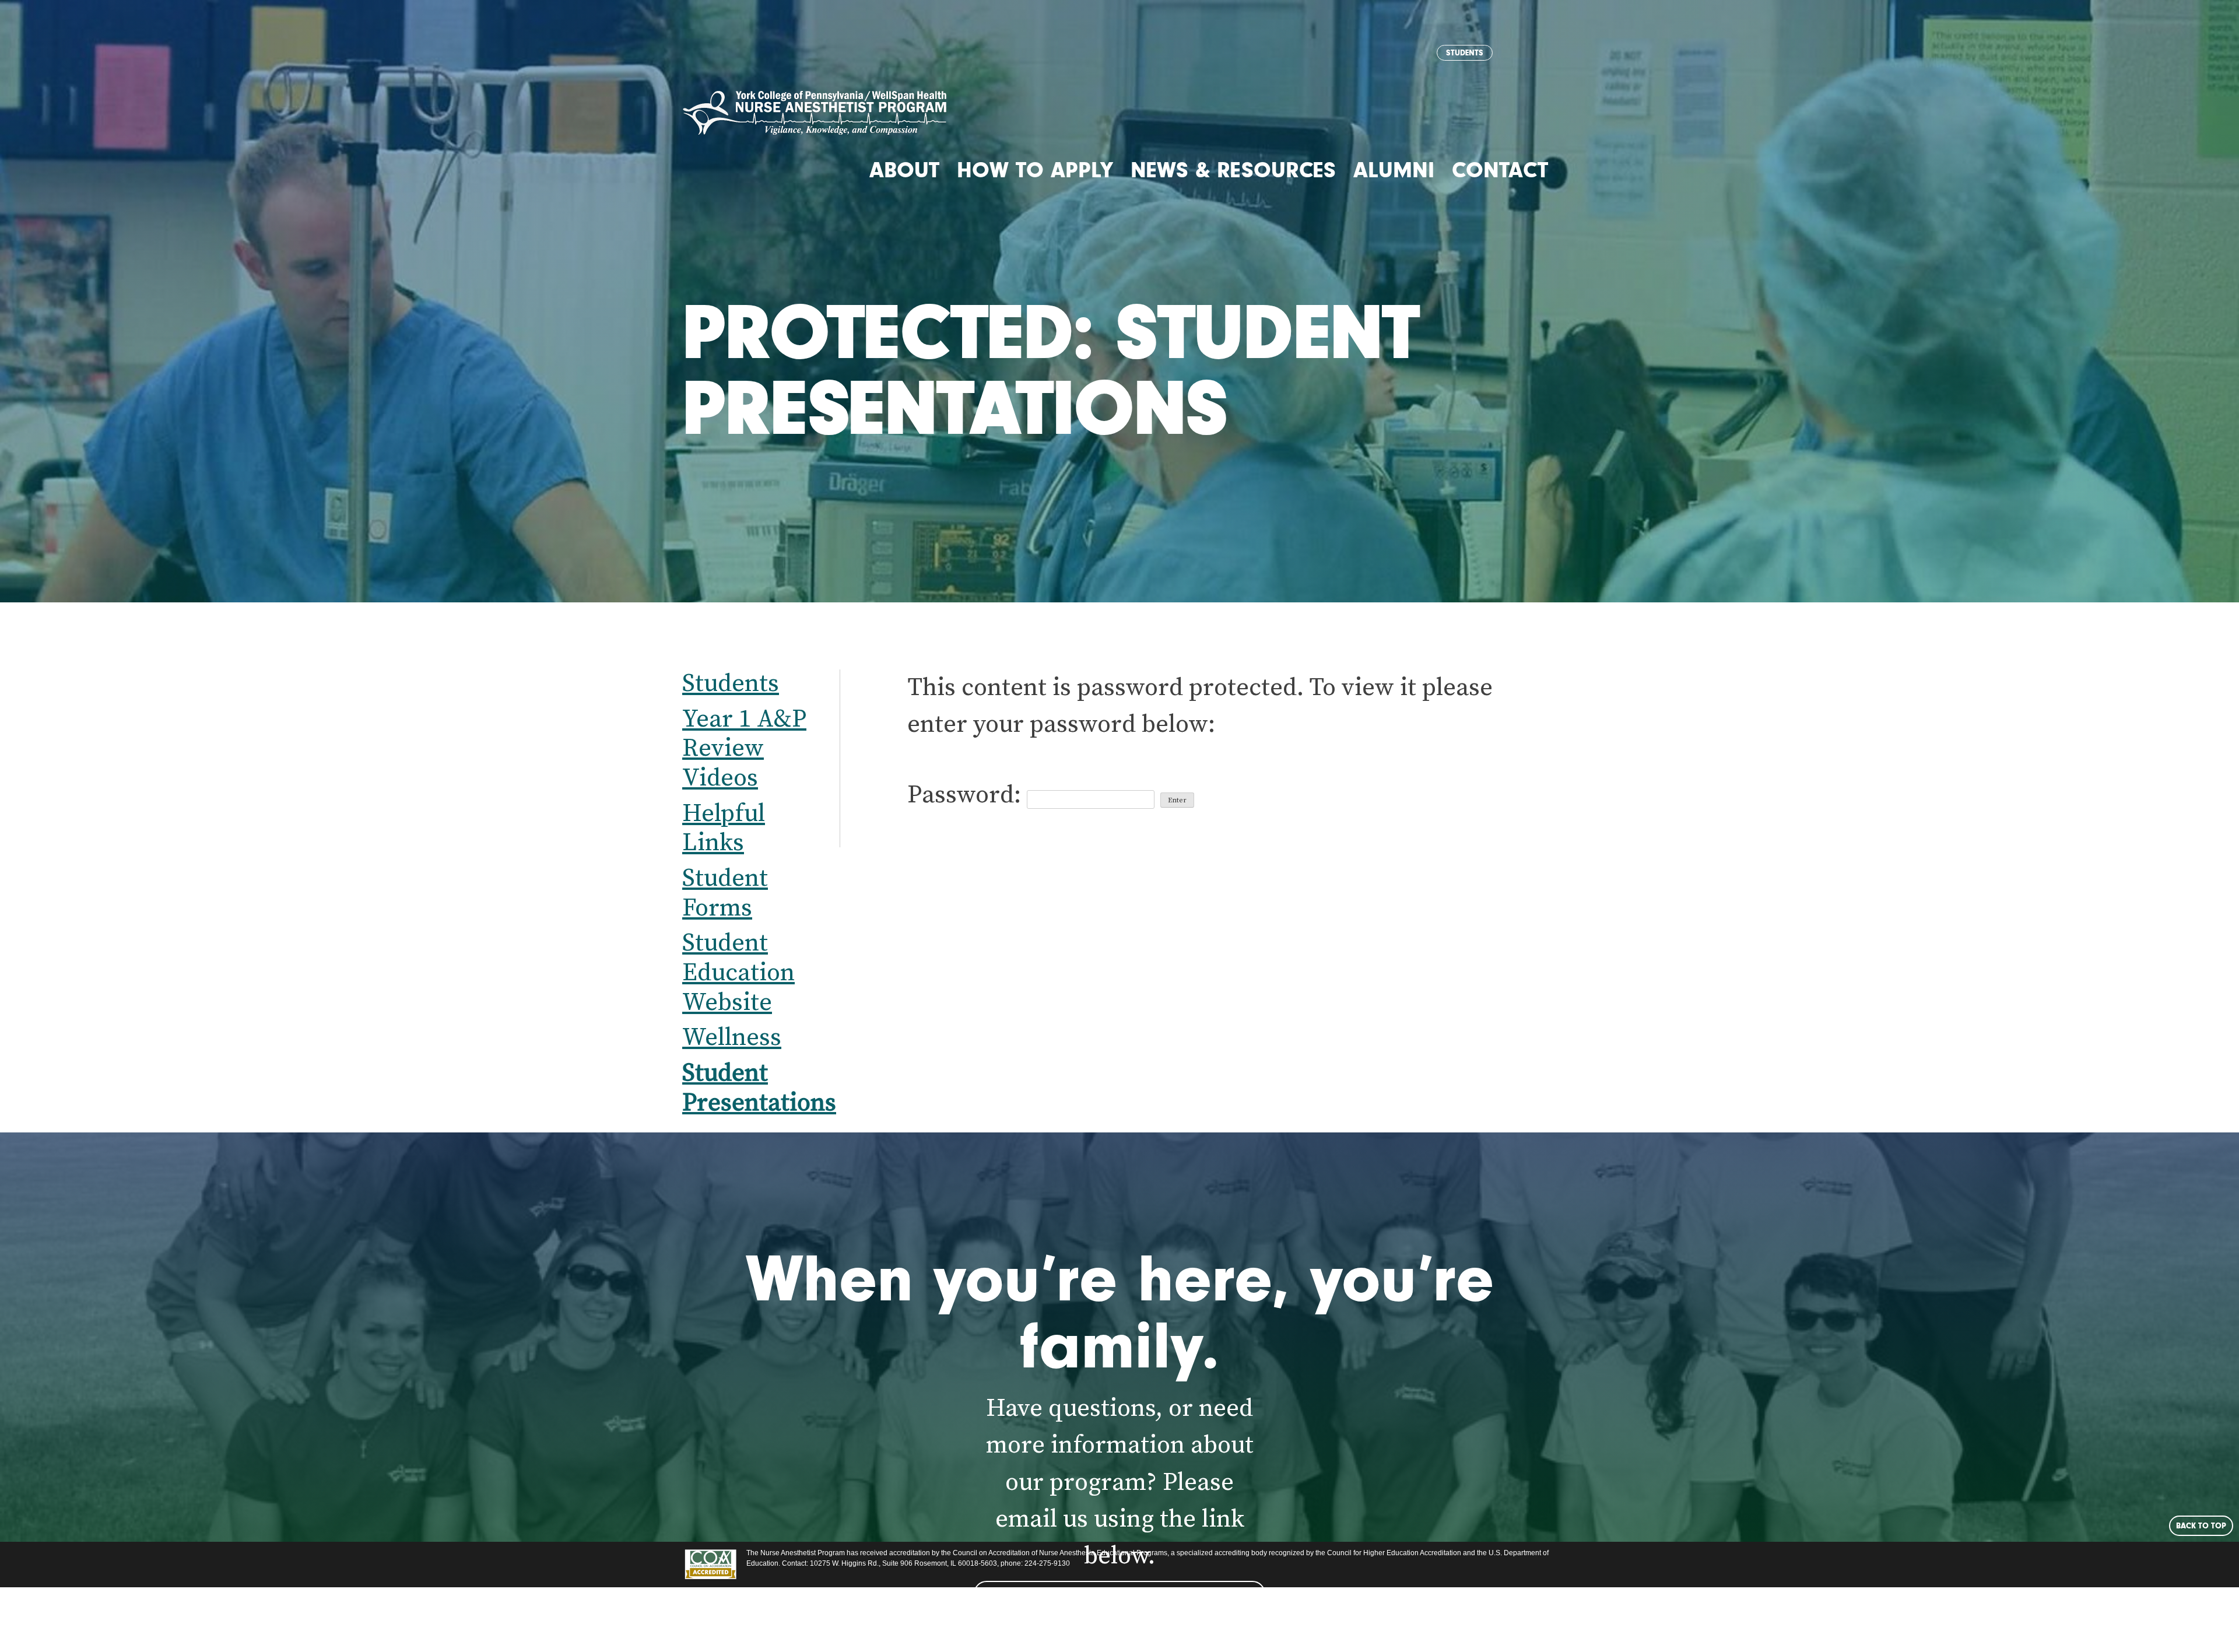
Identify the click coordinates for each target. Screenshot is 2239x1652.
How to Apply (1035, 170)
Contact (1500, 170)
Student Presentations (759, 1088)
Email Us (1119, 1594)
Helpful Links (724, 829)
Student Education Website (738, 973)
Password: (967, 795)
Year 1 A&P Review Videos (744, 749)
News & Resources (1233, 170)
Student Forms (725, 893)
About (904, 170)
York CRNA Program (815, 113)
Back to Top (2201, 1525)
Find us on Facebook (1119, 1625)
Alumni (1394, 170)
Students (1465, 52)
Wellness (732, 1038)
